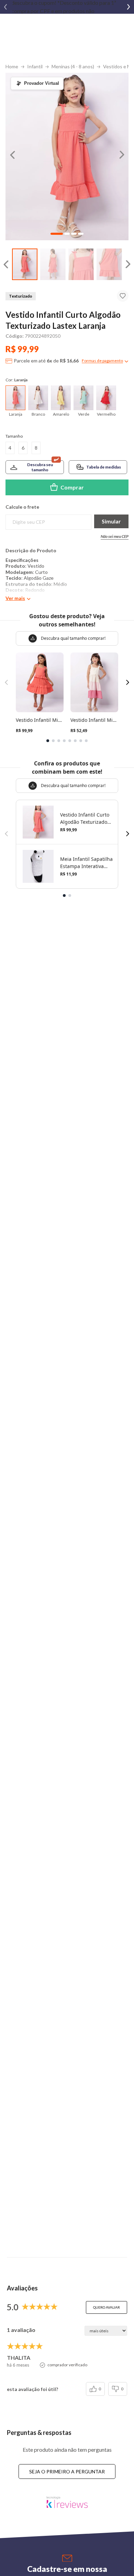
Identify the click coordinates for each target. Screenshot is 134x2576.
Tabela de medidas (104, 467)
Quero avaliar (107, 2307)
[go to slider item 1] (53, 264)
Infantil (35, 66)
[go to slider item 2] (81, 264)
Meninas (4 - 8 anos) (73, 66)
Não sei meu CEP (115, 536)
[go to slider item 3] (109, 264)
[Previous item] (5, 7)
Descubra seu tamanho (40, 467)
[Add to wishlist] (123, 296)
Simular (111, 521)
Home (12, 66)
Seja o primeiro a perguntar (67, 2471)
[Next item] (129, 7)
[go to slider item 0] (25, 264)
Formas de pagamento (102, 361)
